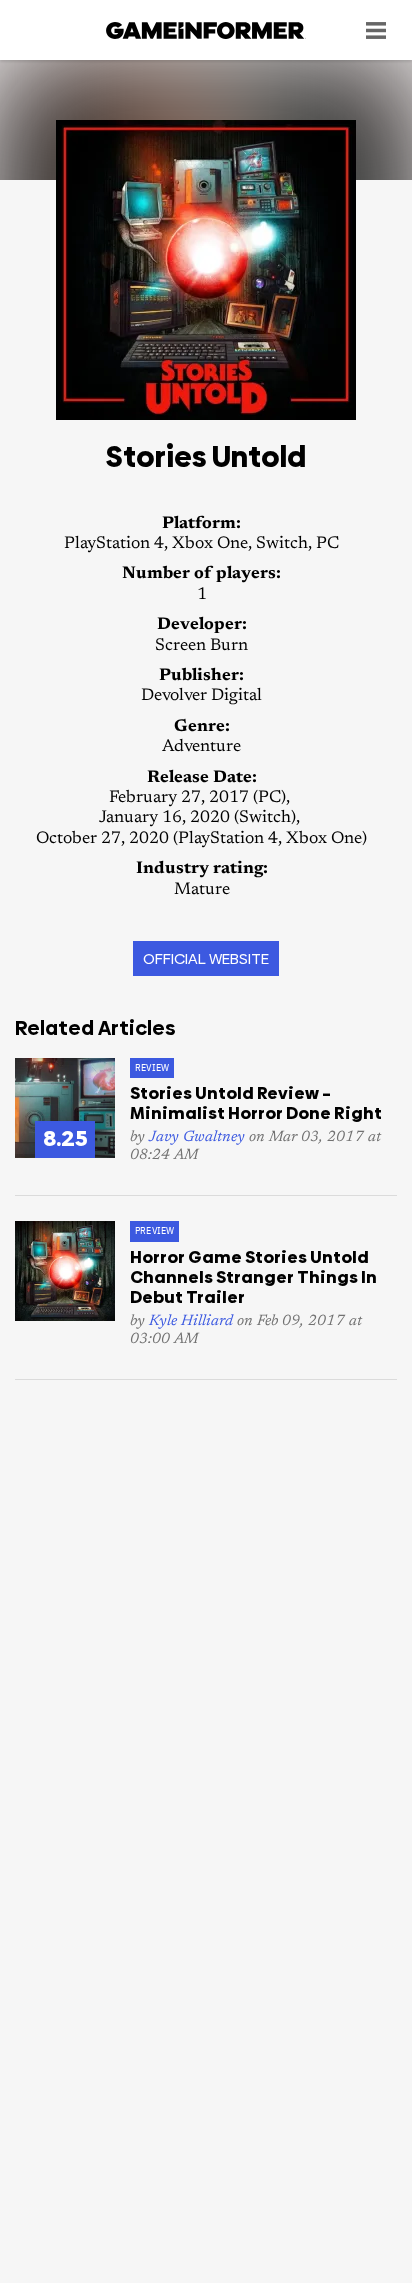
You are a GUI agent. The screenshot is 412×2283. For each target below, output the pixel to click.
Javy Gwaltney (197, 1137)
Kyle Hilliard (191, 1321)
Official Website (206, 958)
